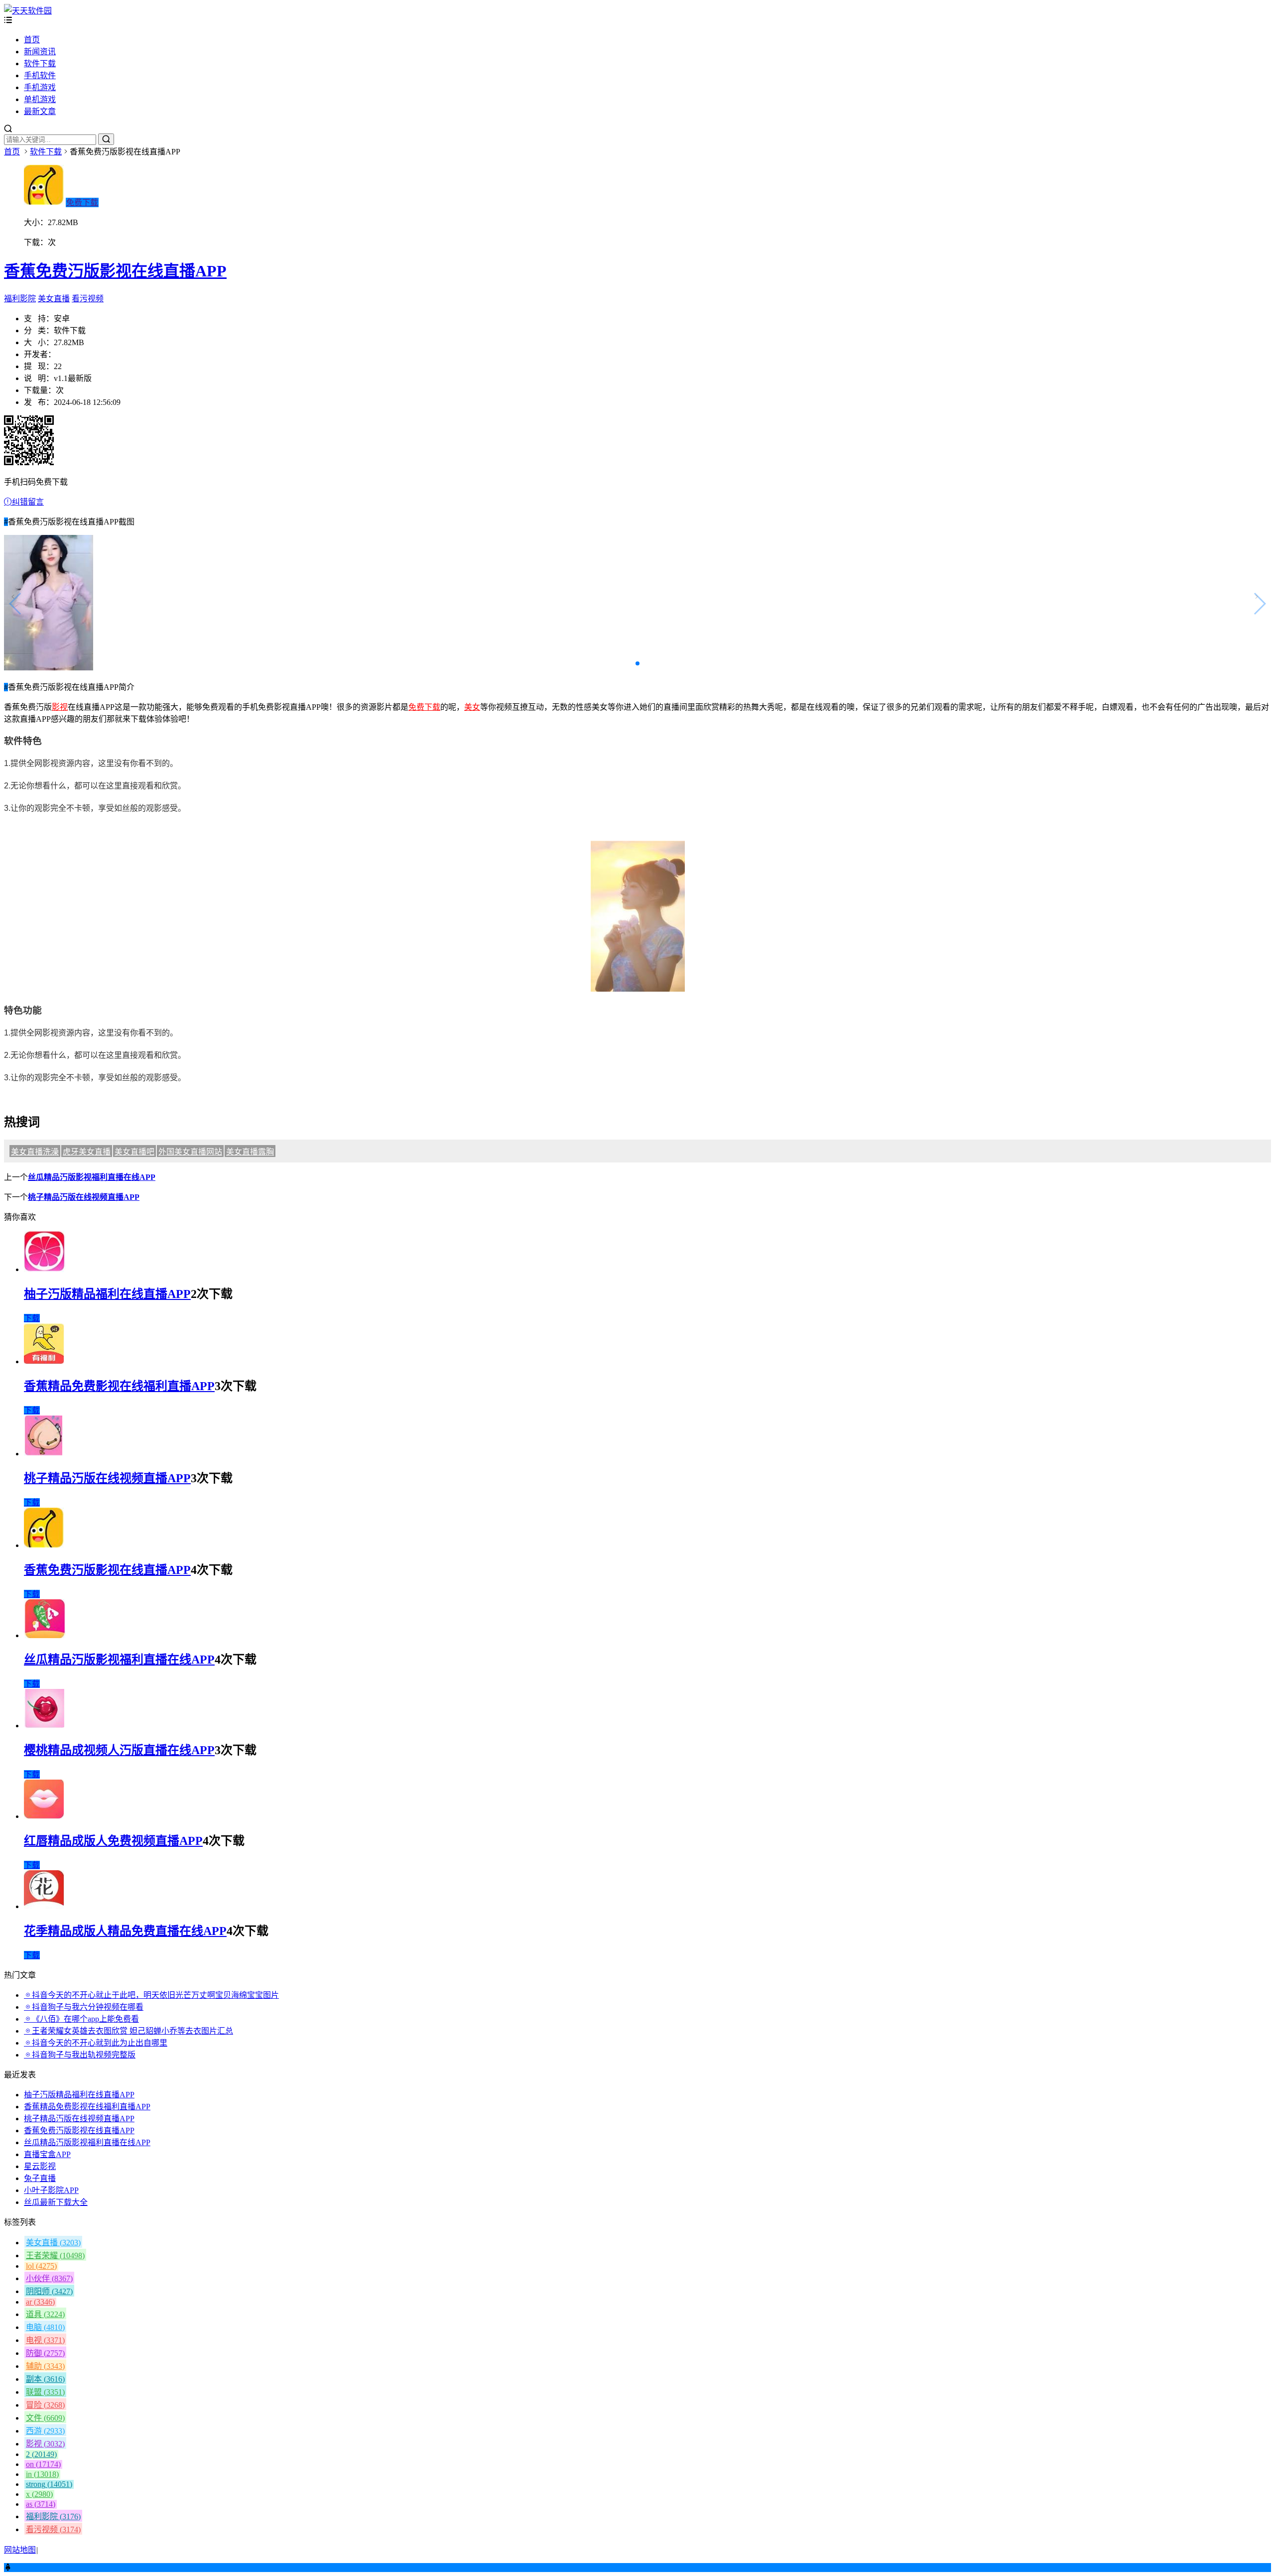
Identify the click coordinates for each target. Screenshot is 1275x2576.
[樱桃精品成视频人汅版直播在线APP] (44, 1726)
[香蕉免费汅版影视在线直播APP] (44, 1545)
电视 (45, 2340)
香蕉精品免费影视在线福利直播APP (119, 1386)
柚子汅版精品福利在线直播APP (107, 1294)
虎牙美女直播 (87, 1152)
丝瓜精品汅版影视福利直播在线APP (92, 1177)
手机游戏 (40, 87)
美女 (472, 707)
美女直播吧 (134, 1152)
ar (40, 2302)
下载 (32, 1318)
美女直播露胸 (250, 1152)
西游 (45, 2431)
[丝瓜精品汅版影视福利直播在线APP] (45, 1635)
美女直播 (54, 299)
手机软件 (40, 75)
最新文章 (40, 111)
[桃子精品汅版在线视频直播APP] (43, 1454)
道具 (45, 2314)
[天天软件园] (28, 11)
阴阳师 (49, 2291)
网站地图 (20, 2550)
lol (41, 2266)
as (41, 2504)
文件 (45, 2418)
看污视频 (88, 299)
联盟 (45, 2392)
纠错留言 (28, 502)
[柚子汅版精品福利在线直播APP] (45, 1269)
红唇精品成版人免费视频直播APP (113, 1841)
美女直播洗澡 (35, 1152)
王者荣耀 (55, 2255)
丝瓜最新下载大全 (56, 2202)
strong (49, 2484)
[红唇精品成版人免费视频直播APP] (44, 1816)
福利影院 (20, 299)
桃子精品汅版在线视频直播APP (84, 1197)
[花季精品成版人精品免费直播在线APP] (44, 1906)
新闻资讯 (40, 52)
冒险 (45, 2405)
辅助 (45, 2366)
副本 (45, 2379)
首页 (32, 40)
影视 (60, 707)
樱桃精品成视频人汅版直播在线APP (119, 1750)
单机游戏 (40, 99)
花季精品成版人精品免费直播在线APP (125, 1931)
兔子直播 (40, 2178)
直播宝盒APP (47, 2154)
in (42, 2474)
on (43, 2464)
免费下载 (82, 202)
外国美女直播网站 (190, 1152)
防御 (45, 2353)
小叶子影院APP (51, 2190)
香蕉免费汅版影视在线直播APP (115, 271)
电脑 (45, 2327)
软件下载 (40, 64)
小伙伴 (49, 2278)
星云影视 (40, 2166)
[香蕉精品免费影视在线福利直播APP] (44, 1361)
